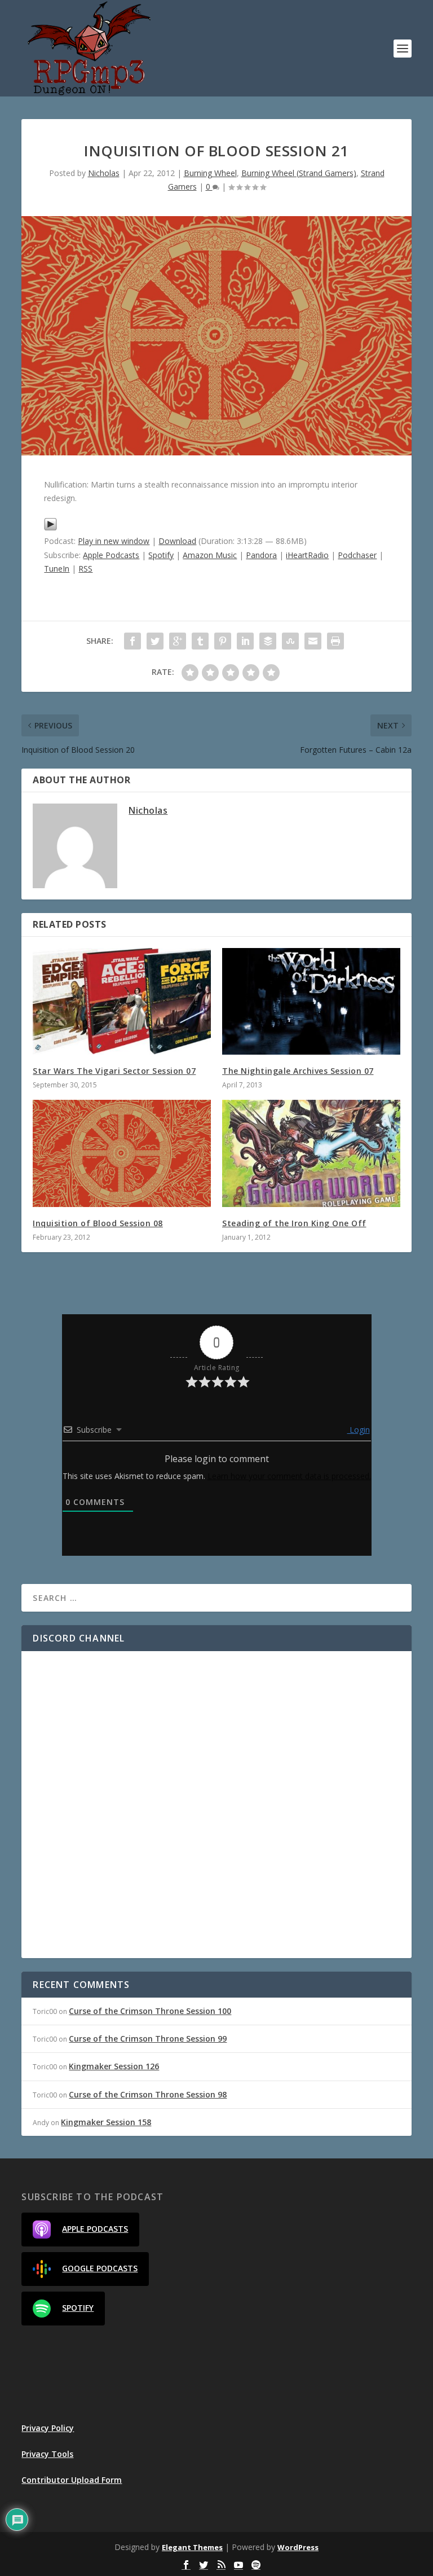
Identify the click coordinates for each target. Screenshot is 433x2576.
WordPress (298, 2547)
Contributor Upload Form (72, 2480)
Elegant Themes (192, 2547)
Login (359, 1430)
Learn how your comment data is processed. (289, 1476)
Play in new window (114, 541)
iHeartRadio (307, 555)
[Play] (50, 528)
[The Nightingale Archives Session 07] (311, 1001)
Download (177, 541)
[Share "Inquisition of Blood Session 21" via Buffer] (268, 641)
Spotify (161, 555)
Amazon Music (210, 555)
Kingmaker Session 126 (114, 2066)
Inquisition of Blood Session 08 (98, 1223)
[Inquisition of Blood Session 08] (122, 1153)
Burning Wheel (210, 173)
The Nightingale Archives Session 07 (298, 1071)
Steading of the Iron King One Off (294, 1223)
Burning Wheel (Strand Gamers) (299, 173)
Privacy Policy (48, 2428)
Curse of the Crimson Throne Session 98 (148, 2094)
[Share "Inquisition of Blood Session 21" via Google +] (178, 641)
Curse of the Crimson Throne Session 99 (148, 2039)
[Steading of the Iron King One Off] (311, 1153)
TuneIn (57, 569)
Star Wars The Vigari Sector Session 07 (114, 1071)
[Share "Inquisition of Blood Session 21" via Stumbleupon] (290, 641)
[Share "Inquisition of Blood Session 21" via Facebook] (132, 641)
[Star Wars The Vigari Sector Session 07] (122, 1001)
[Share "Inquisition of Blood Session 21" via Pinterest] (223, 641)
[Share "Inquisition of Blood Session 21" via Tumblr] (200, 641)
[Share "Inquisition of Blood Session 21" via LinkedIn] (245, 641)
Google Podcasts (100, 2268)
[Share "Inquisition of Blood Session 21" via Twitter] (155, 641)
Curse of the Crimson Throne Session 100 (150, 2011)
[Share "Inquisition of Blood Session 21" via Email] (313, 641)
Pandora (261, 555)
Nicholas (104, 173)
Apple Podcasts (111, 555)
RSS (85, 569)
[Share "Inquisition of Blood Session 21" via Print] (335, 641)
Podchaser (357, 555)
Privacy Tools (47, 2454)
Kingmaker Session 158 (106, 2122)
